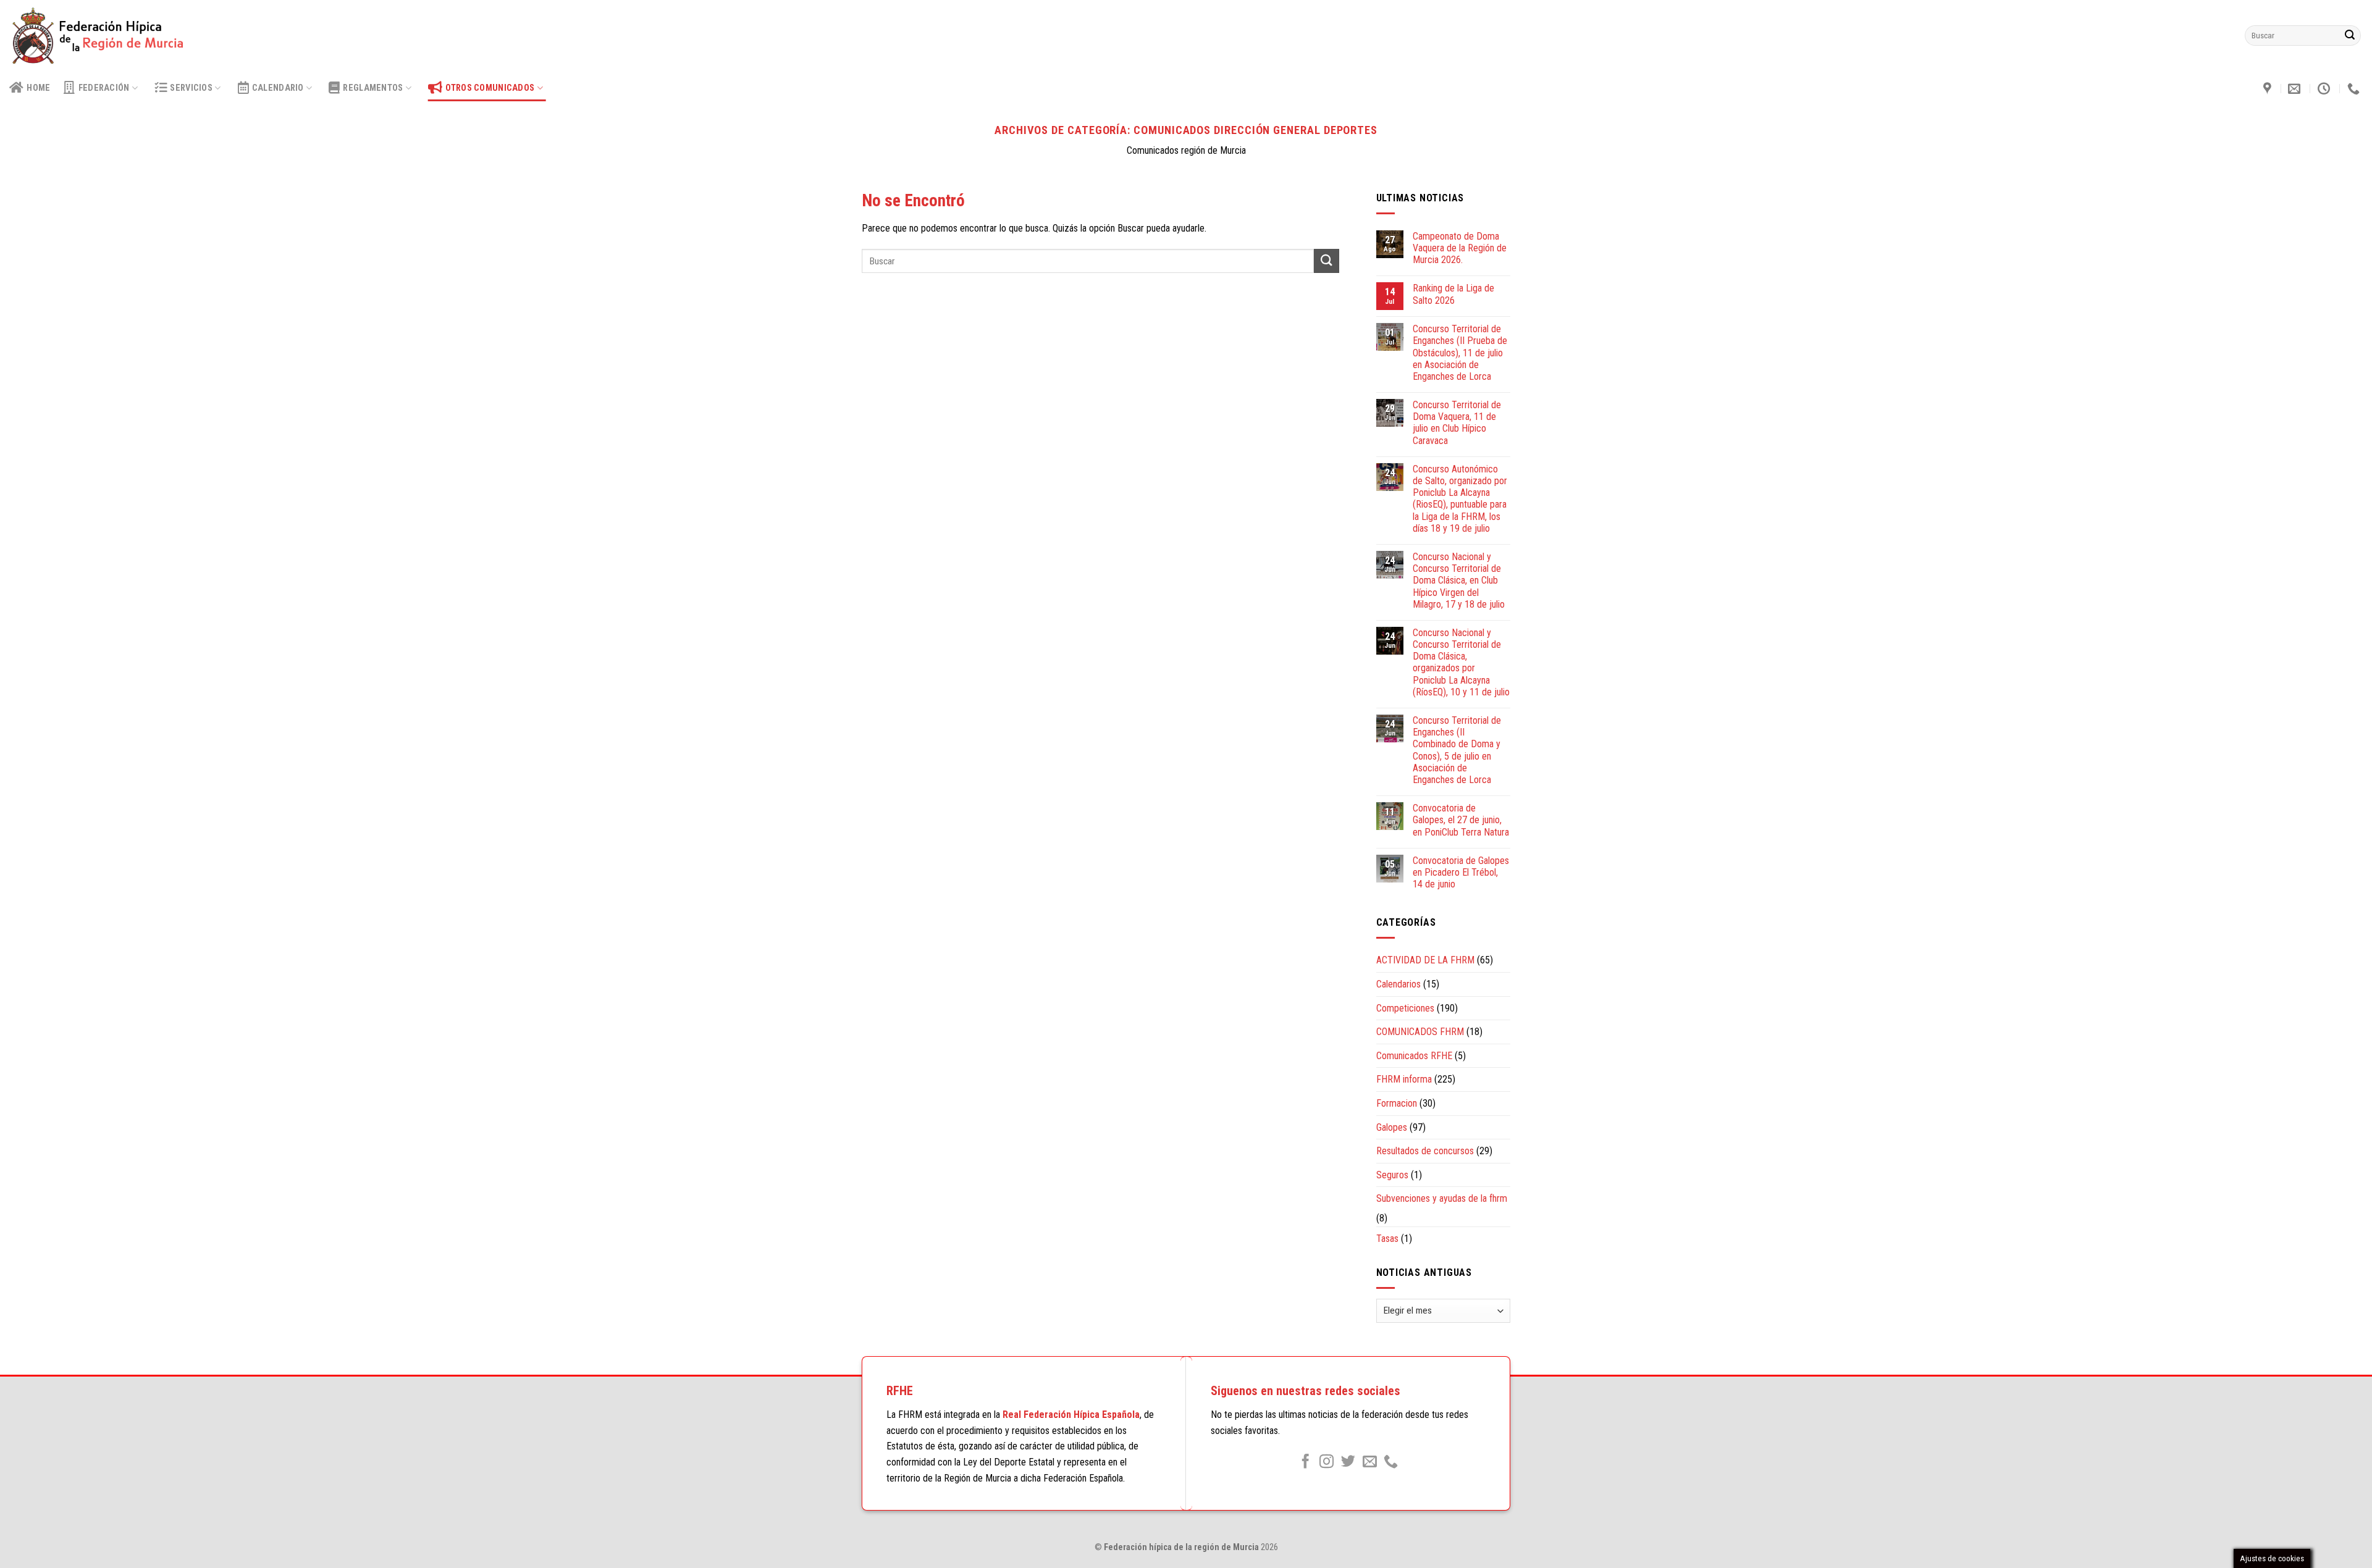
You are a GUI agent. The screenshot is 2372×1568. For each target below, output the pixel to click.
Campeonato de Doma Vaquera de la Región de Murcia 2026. (1460, 248)
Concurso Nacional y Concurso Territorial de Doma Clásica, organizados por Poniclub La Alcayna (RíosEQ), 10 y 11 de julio (1461, 662)
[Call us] (1391, 1462)
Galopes (1392, 1127)
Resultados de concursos (1425, 1151)
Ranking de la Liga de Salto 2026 (1453, 294)
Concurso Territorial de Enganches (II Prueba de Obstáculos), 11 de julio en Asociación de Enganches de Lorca (1460, 353)
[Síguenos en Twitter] (1348, 1462)
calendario (278, 88)
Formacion (1397, 1103)
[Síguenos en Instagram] (1327, 1462)
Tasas (1387, 1239)
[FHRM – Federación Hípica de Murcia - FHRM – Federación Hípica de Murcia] (103, 36)
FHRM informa (1404, 1079)
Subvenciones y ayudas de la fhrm (1442, 1198)
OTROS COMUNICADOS (490, 88)
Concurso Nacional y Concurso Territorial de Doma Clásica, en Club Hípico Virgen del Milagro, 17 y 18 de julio (1459, 581)
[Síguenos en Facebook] (1306, 1462)
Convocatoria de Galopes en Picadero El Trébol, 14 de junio (1461, 872)
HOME (38, 88)
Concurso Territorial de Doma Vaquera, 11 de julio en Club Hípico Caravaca (1457, 423)
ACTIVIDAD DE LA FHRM (1425, 960)
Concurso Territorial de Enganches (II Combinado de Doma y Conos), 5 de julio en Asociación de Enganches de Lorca (1457, 750)
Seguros (1392, 1175)
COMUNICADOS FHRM (1420, 1032)
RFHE (900, 1391)
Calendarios (1398, 984)
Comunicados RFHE (1414, 1056)
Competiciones (1405, 1008)
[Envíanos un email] (1370, 1462)
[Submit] (2350, 36)
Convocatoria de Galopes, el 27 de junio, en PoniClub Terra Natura (1461, 820)
